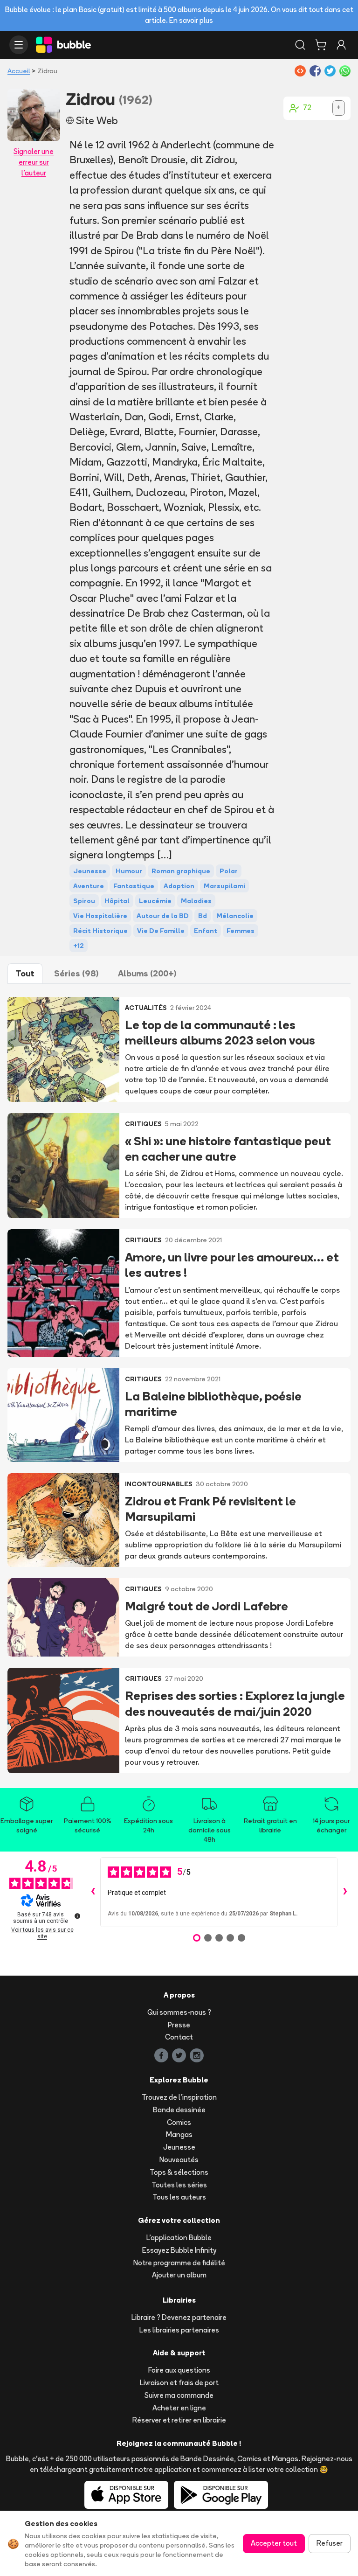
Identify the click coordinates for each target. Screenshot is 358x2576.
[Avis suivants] (345, 1892)
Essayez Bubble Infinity (179, 2250)
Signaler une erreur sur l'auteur (34, 162)
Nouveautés (179, 2160)
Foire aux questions (179, 2370)
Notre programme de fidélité (179, 2263)
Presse (179, 2025)
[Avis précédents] (93, 1892)
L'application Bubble (179, 2238)
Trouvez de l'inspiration (179, 2097)
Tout (25, 973)
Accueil (19, 71)
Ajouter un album (179, 2275)
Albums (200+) (147, 973)
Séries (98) (76, 973)
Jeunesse (179, 2147)
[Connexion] (341, 45)
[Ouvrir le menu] (19, 45)
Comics (179, 2122)
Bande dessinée (179, 2110)
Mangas (179, 2134)
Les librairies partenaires (179, 2330)
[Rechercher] (300, 45)
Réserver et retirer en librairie (179, 2420)
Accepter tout (274, 2543)
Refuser (330, 2543)
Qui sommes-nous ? (179, 2012)
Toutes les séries (179, 2185)
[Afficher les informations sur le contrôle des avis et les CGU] (77, 1916)
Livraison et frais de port (179, 2383)
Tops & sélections (179, 2172)
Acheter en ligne (179, 2408)
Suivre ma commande (179, 2395)
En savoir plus (191, 20)
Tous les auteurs (179, 2197)
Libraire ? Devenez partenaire (179, 2317)
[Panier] (321, 45)
